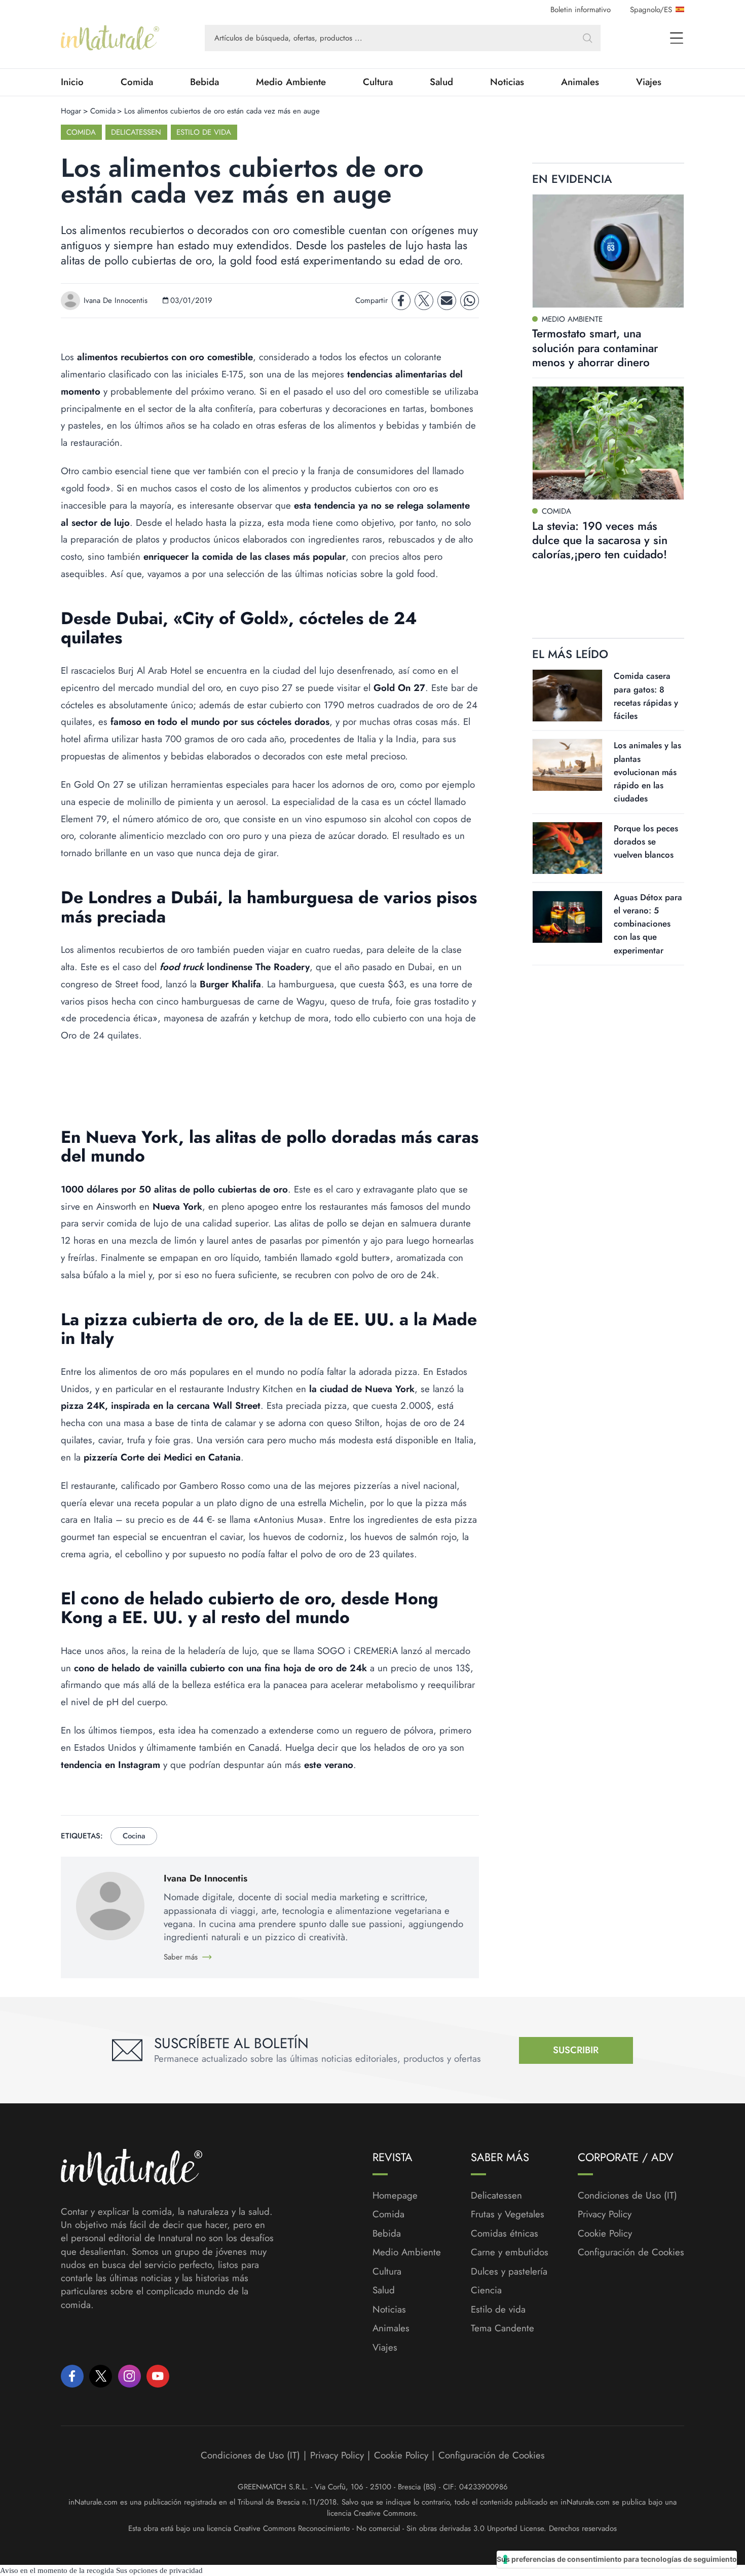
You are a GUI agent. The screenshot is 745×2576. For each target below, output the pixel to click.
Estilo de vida (204, 132)
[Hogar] (110, 38)
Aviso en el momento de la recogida (57, 2570)
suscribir (576, 2050)
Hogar (71, 111)
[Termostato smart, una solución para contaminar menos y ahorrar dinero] (608, 251)
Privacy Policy (605, 2214)
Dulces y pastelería (509, 2272)
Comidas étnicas (505, 2234)
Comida (137, 82)
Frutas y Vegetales (508, 2214)
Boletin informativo (581, 10)
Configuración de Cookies (631, 2252)
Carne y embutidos (510, 2252)
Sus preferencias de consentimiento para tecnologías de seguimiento (617, 2559)
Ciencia (486, 2290)
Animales (580, 82)
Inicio (72, 82)
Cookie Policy (605, 2233)
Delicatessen (136, 132)
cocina (134, 1836)
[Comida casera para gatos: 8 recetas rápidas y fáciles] (567, 696)
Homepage (395, 2196)
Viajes (649, 82)
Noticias (507, 82)
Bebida (204, 82)
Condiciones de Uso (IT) (627, 2196)
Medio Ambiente (291, 82)
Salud (441, 82)
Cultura (378, 82)
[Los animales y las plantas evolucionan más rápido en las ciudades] (567, 765)
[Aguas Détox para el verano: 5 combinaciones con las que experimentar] (567, 917)
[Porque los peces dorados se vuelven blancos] (567, 848)
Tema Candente (502, 2328)
